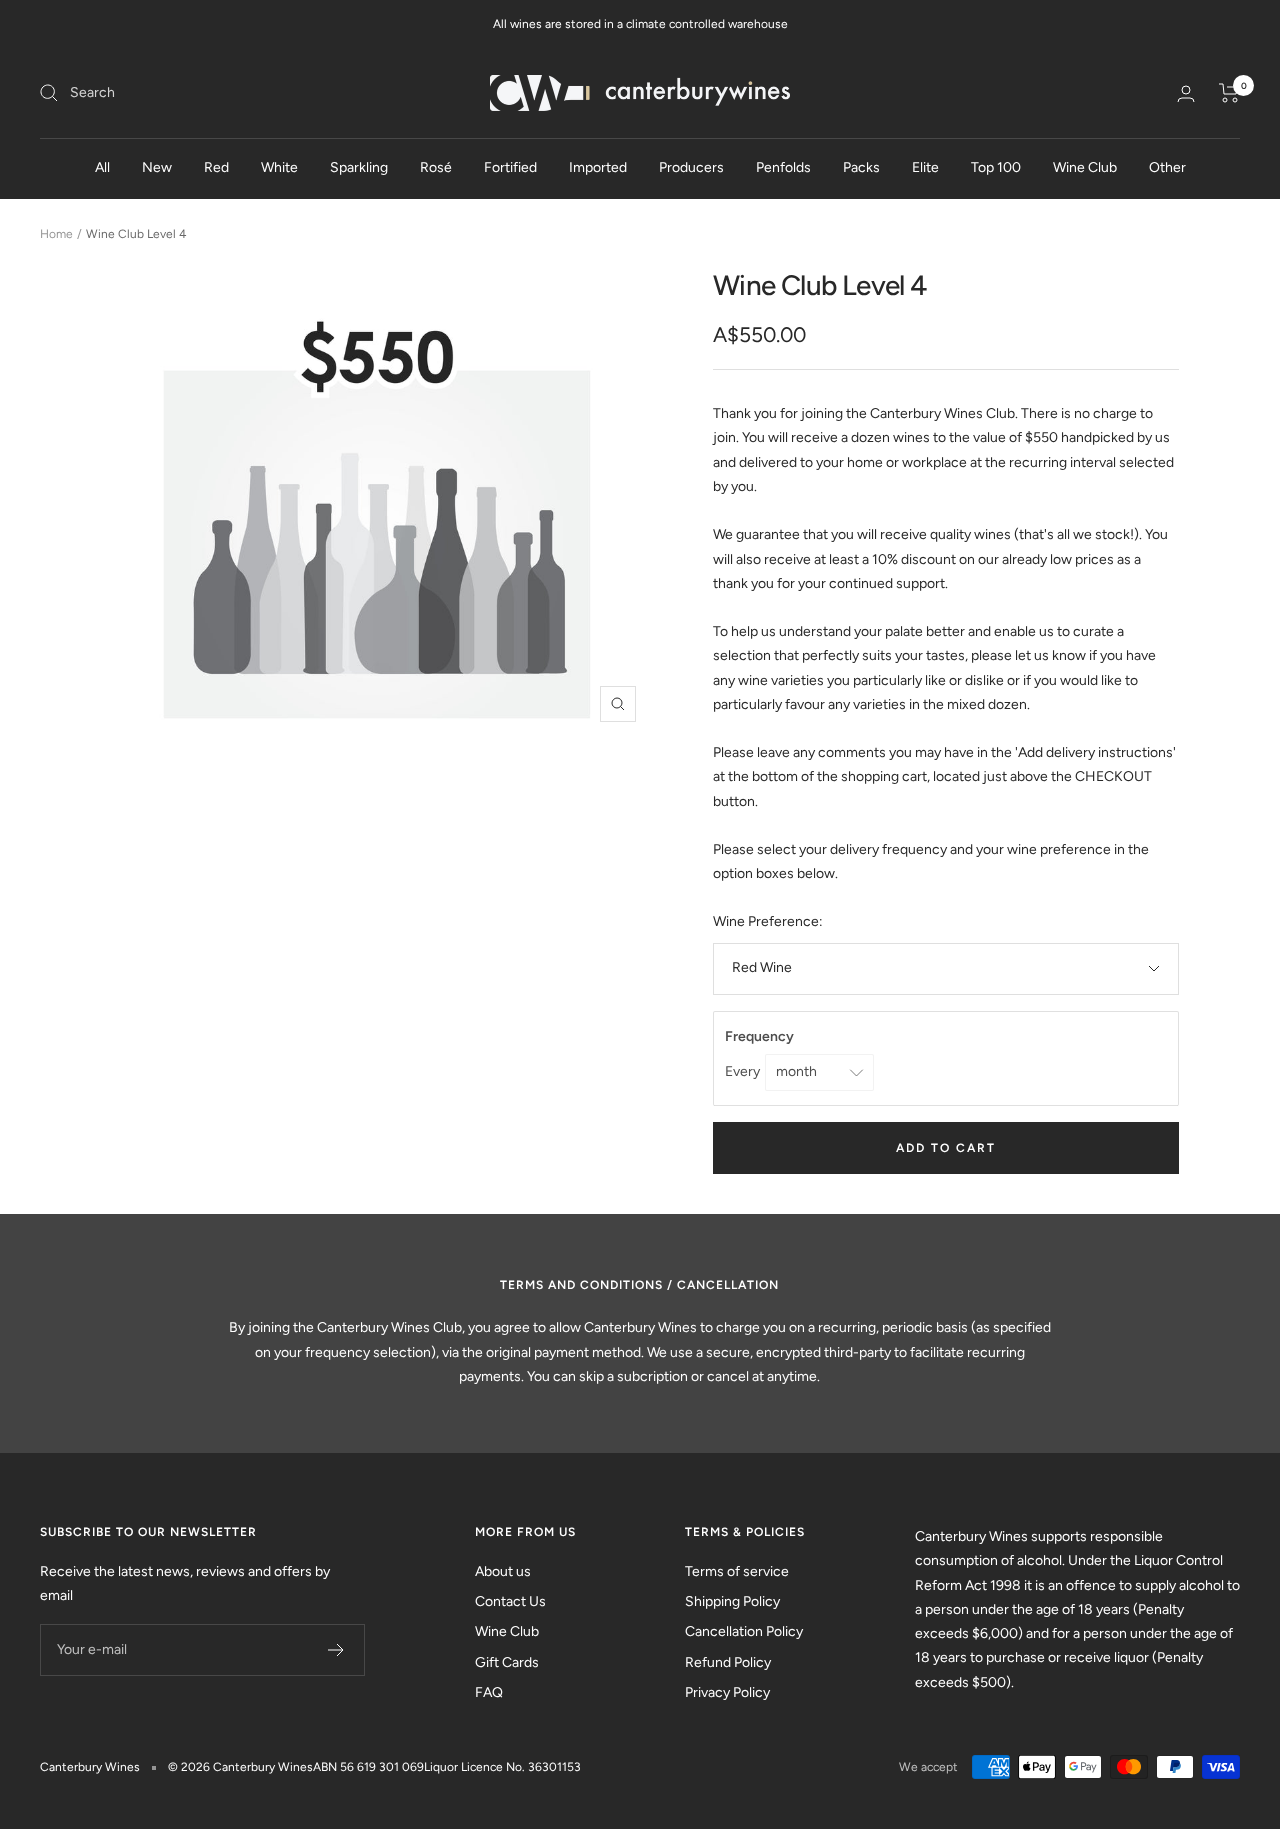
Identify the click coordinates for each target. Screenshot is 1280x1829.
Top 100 (996, 167)
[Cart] (1229, 93)
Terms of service (737, 1571)
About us (503, 1571)
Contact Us (510, 1601)
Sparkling (359, 167)
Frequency (761, 1036)
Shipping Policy (732, 1601)
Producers (691, 167)
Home (56, 234)
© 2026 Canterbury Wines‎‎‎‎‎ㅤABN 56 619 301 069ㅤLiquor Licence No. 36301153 (374, 1767)
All (102, 167)
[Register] (336, 1650)
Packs (861, 167)
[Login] (1186, 93)
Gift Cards (507, 1662)
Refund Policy (728, 1662)
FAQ (489, 1692)
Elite (925, 167)
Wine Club (1085, 167)
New (157, 167)
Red (216, 167)
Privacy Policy (727, 1692)
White (279, 167)
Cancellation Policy (744, 1631)
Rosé (436, 167)
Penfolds (783, 167)
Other (1167, 167)
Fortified (510, 167)
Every (744, 1071)
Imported (598, 167)
